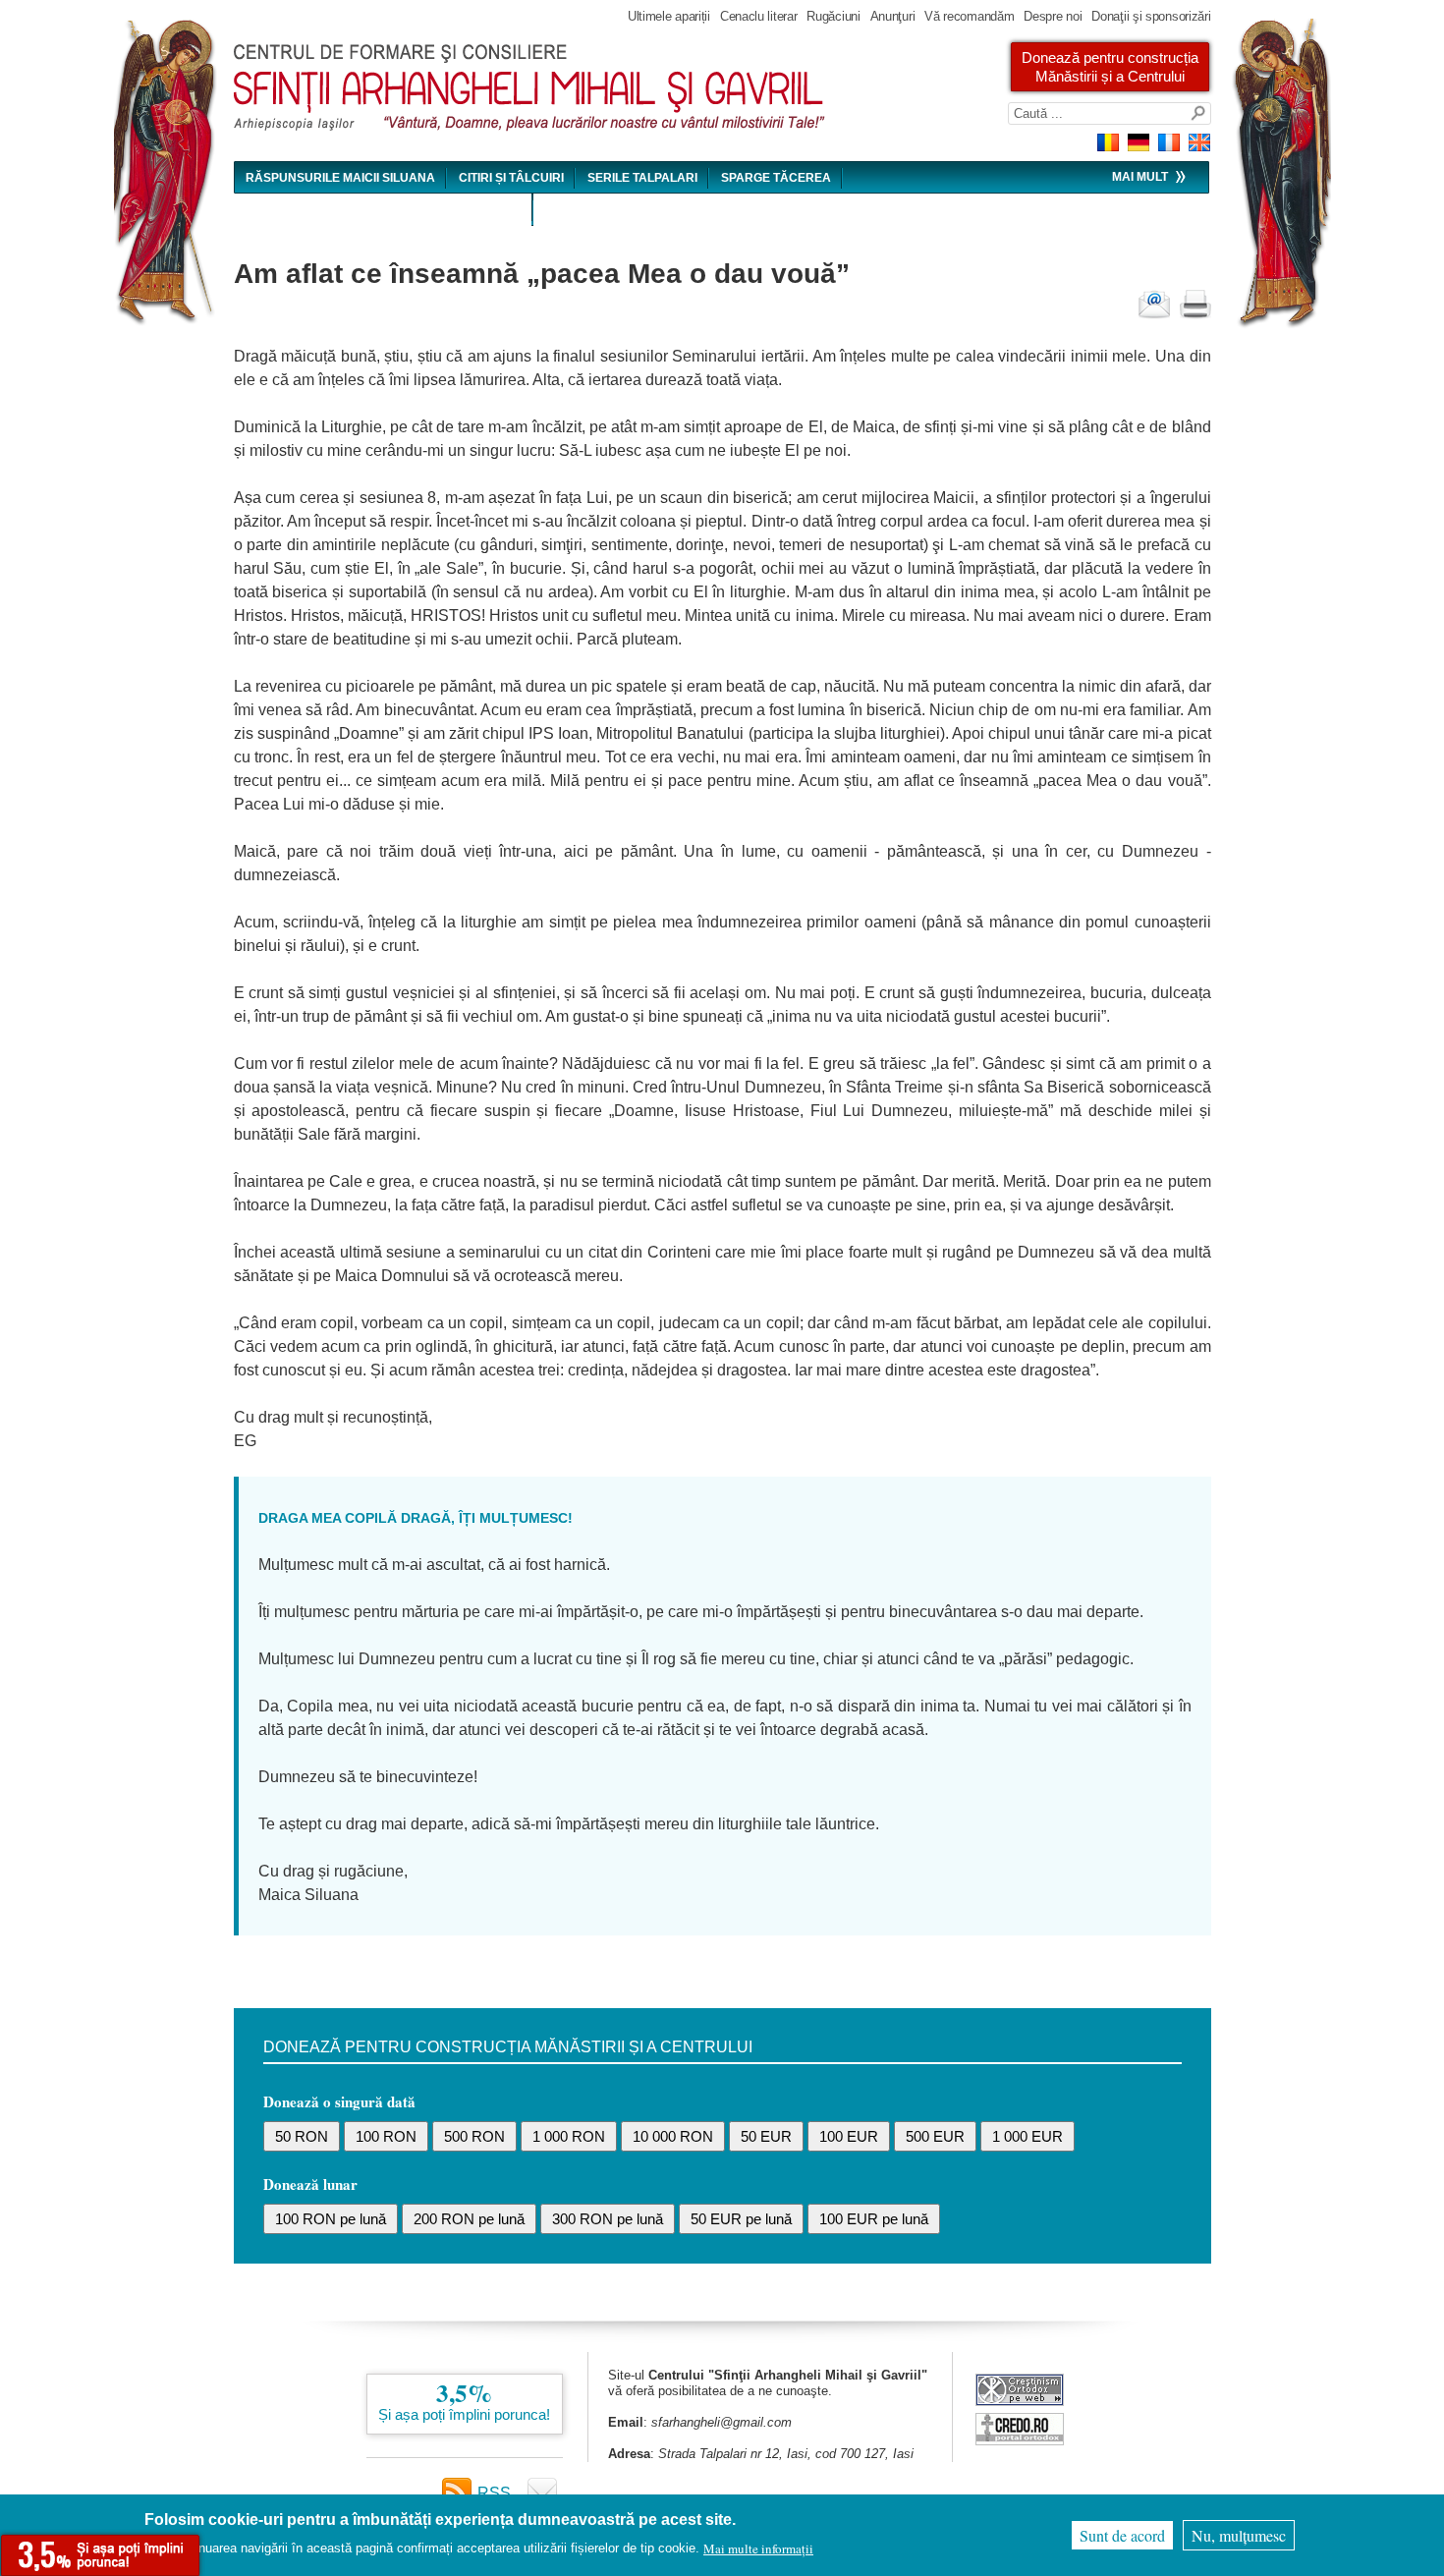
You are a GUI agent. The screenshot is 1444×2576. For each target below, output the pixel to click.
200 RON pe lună (469, 2219)
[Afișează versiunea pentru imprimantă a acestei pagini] (1195, 305)
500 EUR (935, 2136)
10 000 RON (673, 2136)
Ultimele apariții (669, 16)
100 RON (386, 2136)
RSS (494, 2493)
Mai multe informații (758, 2548)
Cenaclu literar (759, 16)
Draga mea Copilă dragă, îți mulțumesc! (416, 1518)
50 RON (302, 2136)
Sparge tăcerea (776, 178)
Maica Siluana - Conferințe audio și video (384, 210)
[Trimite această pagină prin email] (1154, 305)
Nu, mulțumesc (1239, 2535)
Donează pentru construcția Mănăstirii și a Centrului (1110, 67)
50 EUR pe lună (741, 2219)
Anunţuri (893, 16)
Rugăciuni (833, 16)
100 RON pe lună (331, 2219)
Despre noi (1053, 16)
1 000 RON (569, 2136)
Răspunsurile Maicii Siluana (340, 178)
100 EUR (849, 2136)
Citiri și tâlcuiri (511, 178)
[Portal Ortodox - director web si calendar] (1020, 2440)
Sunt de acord (1122, 2535)
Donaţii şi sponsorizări (1151, 16)
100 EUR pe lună (874, 2219)
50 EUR (766, 2136)
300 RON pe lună (608, 2219)
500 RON (474, 2136)
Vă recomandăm (969, 16)
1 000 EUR (1027, 2136)
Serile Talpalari (642, 178)
